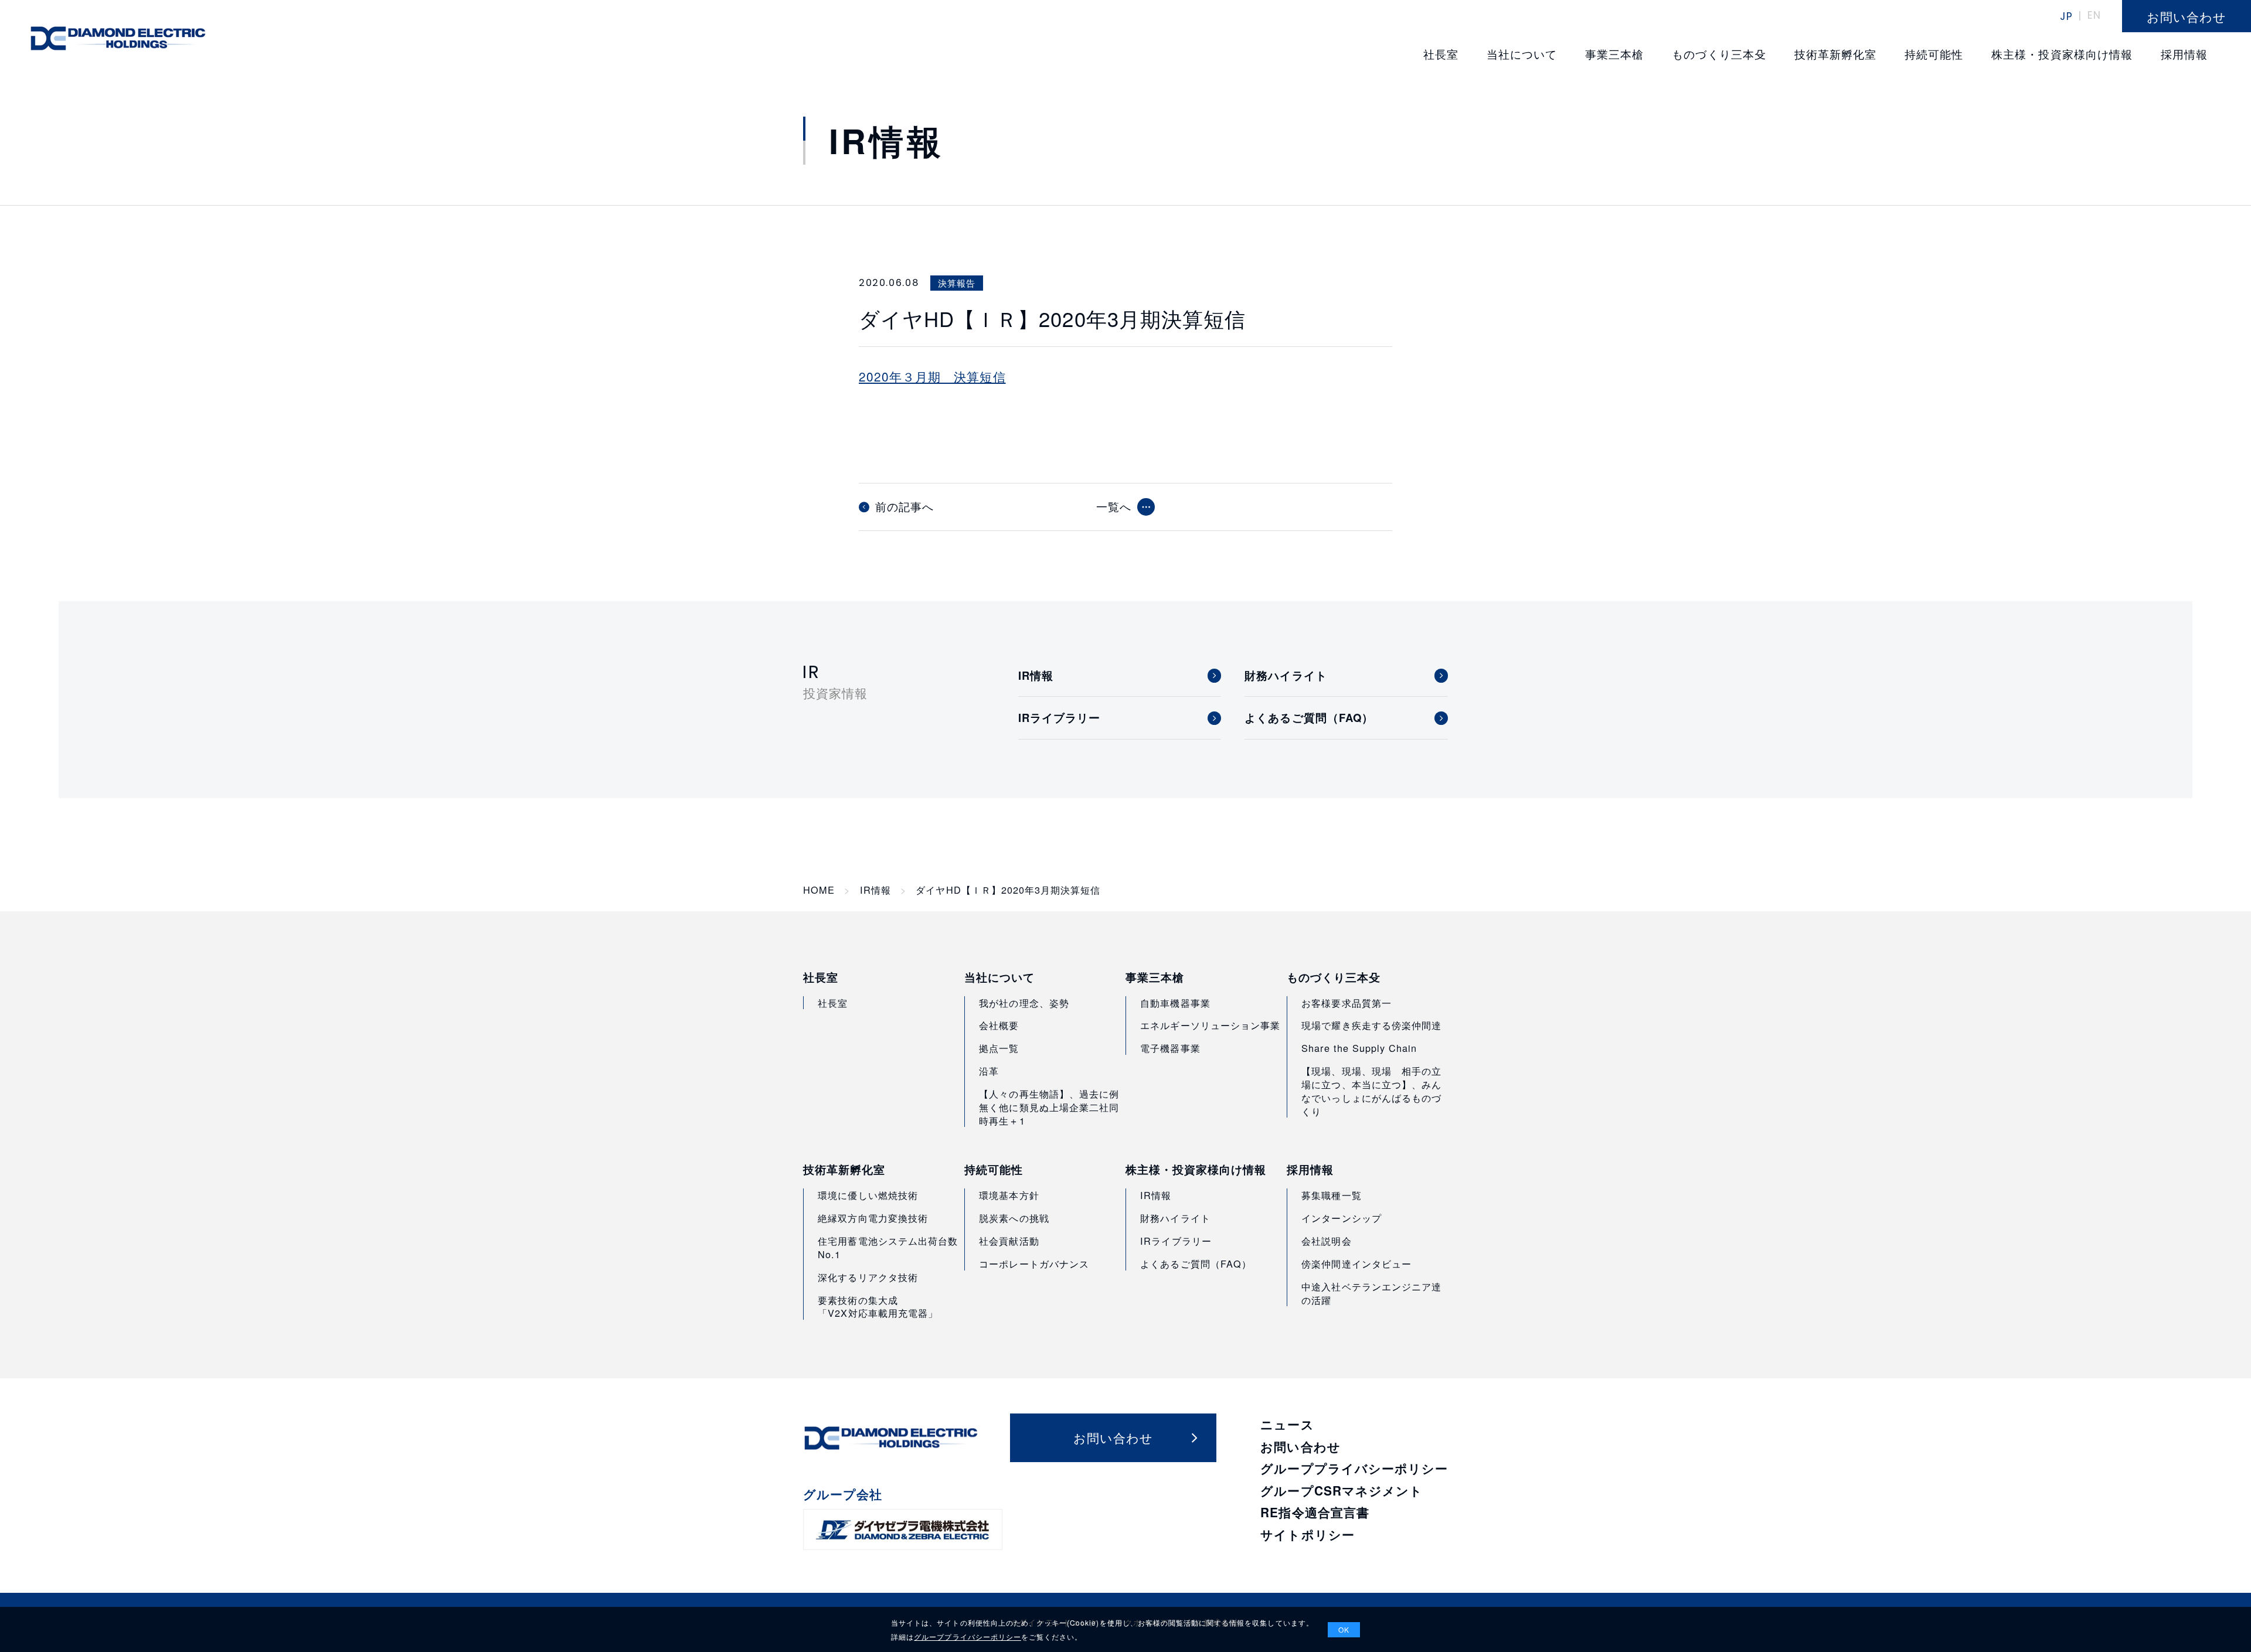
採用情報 (1310, 1170)
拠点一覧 (999, 1048)
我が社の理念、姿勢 (1024, 1003)
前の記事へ (905, 507)
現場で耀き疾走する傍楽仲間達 (1371, 1025)
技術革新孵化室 (844, 1170)
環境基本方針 (1009, 1195)
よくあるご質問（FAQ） (1196, 1263)
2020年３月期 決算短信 (932, 376)
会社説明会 (1326, 1241)
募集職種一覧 (1331, 1195)
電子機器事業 (1170, 1048)
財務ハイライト (1175, 1218)
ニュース (1287, 1424)
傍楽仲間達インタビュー (1356, 1263)
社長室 (821, 977)
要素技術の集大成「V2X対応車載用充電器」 (878, 1307)
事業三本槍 (1155, 977)
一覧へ (1114, 506)
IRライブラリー (1176, 1241)
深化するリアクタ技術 (868, 1277)
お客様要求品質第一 (1346, 1003)
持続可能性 (994, 1170)
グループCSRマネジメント (1342, 1491)
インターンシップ (1341, 1218)
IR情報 (875, 890)
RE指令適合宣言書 (1315, 1512)
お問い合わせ (1300, 1447)
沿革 (989, 1071)
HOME (819, 890)
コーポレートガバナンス (1034, 1263)
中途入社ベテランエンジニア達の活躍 (1371, 1293)
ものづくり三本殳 (1334, 977)
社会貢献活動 (1009, 1241)
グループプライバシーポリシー (1354, 1468)
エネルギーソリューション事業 (1210, 1025)
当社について (999, 977)
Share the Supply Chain (1359, 1048)
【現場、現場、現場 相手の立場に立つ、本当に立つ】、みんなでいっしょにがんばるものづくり (1371, 1091)
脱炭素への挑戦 (1014, 1218)
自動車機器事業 (1175, 1003)
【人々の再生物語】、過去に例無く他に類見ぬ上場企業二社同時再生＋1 (1049, 1107)
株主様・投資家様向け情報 (1196, 1170)
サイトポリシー (1307, 1535)
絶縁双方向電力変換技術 (873, 1218)
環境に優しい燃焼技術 (868, 1195)
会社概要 (999, 1025)
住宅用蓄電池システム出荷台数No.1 (888, 1247)
